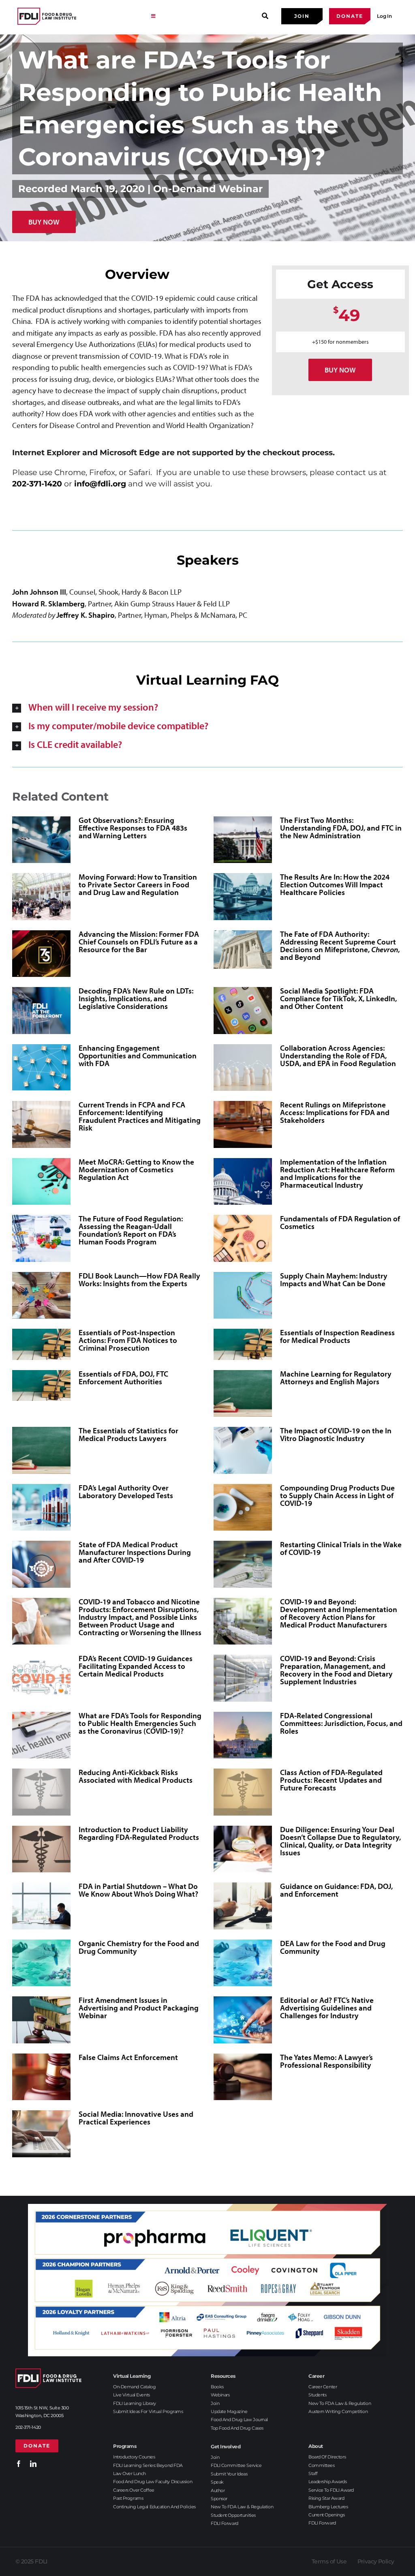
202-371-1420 (37, 484)
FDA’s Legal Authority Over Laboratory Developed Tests (126, 1491)
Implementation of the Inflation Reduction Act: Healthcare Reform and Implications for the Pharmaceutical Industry (337, 1173)
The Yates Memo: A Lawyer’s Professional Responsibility (326, 2061)
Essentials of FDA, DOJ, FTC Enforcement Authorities (123, 1378)
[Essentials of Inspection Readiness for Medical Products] (243, 1344)
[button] (207, 707)
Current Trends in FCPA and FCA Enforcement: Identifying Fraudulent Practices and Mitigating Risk (140, 1116)
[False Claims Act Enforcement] (41, 2077)
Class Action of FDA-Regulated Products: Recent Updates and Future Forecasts (331, 1780)
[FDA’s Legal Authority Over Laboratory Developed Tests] (41, 1507)
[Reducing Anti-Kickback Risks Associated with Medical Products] (41, 1792)
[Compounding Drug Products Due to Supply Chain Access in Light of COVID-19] (243, 1507)
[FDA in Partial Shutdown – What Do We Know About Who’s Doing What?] (41, 1906)
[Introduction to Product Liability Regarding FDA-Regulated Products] (41, 1849)
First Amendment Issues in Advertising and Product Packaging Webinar (139, 2008)
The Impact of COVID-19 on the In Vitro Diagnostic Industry (336, 1434)
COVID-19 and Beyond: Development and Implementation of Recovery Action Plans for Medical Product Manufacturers (339, 1613)
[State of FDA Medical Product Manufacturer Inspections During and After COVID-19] (41, 1564)
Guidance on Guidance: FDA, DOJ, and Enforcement (336, 1890)
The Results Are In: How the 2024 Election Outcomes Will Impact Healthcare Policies (335, 884)
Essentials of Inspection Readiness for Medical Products (337, 1336)
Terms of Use (329, 2561)
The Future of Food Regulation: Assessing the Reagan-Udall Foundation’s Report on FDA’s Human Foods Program (131, 1230)
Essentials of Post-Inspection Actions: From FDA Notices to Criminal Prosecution (128, 1340)
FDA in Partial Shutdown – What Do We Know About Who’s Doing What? (138, 1890)
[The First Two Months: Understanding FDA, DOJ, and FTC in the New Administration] (243, 840)
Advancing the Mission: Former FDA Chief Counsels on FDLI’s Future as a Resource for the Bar (139, 942)
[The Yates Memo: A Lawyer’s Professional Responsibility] (243, 2077)
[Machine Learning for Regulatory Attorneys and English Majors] (243, 1394)
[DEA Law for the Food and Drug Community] (243, 1963)
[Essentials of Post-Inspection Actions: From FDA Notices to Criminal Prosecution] (41, 1344)
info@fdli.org (100, 484)
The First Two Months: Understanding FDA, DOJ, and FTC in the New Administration (341, 828)
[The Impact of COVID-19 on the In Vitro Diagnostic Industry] (243, 1450)
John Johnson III (39, 592)
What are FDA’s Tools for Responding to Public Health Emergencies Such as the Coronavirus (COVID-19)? (140, 1723)
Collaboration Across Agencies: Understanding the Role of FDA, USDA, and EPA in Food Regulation (338, 1056)
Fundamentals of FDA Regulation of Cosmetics (340, 1222)
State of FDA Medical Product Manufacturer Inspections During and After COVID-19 (135, 1552)
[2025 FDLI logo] (47, 16)
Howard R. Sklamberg (48, 604)
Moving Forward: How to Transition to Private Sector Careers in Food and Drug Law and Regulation (138, 884)
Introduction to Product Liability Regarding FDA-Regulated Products (139, 1833)
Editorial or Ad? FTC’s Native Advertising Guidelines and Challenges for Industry (327, 2008)
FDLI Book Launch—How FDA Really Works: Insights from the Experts (139, 1279)
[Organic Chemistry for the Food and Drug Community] (41, 1963)
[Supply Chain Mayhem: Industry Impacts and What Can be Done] (243, 1295)
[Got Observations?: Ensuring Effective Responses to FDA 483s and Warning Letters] (41, 840)
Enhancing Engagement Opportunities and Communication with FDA (138, 1056)
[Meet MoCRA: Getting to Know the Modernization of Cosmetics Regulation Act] (41, 1182)
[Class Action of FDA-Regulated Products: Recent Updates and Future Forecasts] (243, 1792)
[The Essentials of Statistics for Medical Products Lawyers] (41, 1450)
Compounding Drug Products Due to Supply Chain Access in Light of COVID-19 (337, 1495)
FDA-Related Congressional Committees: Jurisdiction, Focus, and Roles (341, 1723)
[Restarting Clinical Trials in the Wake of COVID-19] (243, 1564)
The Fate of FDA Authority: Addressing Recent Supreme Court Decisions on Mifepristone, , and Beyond (340, 945)
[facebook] (19, 2464)
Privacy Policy (376, 2561)
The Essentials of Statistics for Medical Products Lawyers (128, 1434)
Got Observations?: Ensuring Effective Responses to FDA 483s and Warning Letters (133, 828)
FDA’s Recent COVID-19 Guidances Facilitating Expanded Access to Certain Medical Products (136, 1666)
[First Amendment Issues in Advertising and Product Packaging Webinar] (41, 2020)
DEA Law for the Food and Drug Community (333, 1947)
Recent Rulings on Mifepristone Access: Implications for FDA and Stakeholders (335, 1112)
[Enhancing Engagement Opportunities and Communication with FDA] (41, 1067)
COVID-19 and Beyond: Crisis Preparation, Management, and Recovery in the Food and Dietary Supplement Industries (336, 1670)
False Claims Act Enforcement (128, 2057)
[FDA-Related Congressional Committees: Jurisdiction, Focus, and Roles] (243, 1735)
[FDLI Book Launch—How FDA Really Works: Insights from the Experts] (41, 1295)
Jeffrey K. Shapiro (86, 615)
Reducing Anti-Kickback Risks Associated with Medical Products (136, 1776)
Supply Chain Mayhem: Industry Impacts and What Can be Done (334, 1279)
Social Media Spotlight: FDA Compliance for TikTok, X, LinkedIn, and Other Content (338, 998)
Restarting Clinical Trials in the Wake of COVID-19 (341, 1548)
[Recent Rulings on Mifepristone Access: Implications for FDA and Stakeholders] (243, 1124)
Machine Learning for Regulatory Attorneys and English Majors (336, 1378)
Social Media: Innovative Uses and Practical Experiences (136, 2118)
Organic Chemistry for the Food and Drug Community (139, 1947)
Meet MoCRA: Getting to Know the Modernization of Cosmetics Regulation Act (136, 1169)
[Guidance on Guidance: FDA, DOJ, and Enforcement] (243, 1906)
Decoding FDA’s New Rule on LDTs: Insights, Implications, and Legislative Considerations (136, 998)
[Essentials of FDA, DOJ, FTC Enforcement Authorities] (41, 1385)
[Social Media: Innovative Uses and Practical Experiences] (41, 2134)
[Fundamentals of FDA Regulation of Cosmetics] (243, 1238)
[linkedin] (33, 2464)
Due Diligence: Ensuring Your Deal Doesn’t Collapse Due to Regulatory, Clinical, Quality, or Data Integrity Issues (340, 1841)
